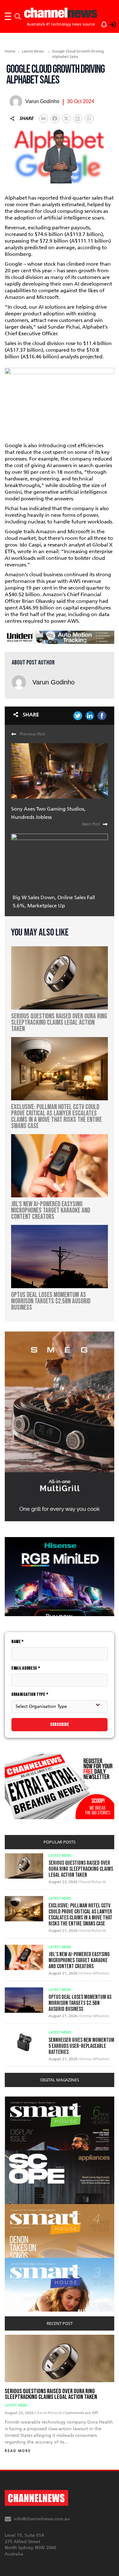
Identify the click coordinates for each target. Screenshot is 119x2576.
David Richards (93, 1882)
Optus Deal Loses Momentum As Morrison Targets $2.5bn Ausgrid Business (80, 2003)
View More (18, 2100)
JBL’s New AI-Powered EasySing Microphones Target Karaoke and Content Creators (79, 1960)
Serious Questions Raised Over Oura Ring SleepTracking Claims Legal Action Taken (81, 1869)
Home (10, 51)
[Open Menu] (8, 16)
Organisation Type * (30, 1694)
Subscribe (60, 1724)
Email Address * (26, 1668)
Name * (18, 1642)
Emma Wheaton (95, 1973)
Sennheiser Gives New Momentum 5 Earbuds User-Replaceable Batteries (81, 2046)
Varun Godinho (53, 682)
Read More (18, 2451)
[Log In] (109, 23)
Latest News (33, 51)
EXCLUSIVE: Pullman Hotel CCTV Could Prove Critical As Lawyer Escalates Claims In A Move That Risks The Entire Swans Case (80, 1915)
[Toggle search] (18, 16)
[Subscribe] (101, 23)
